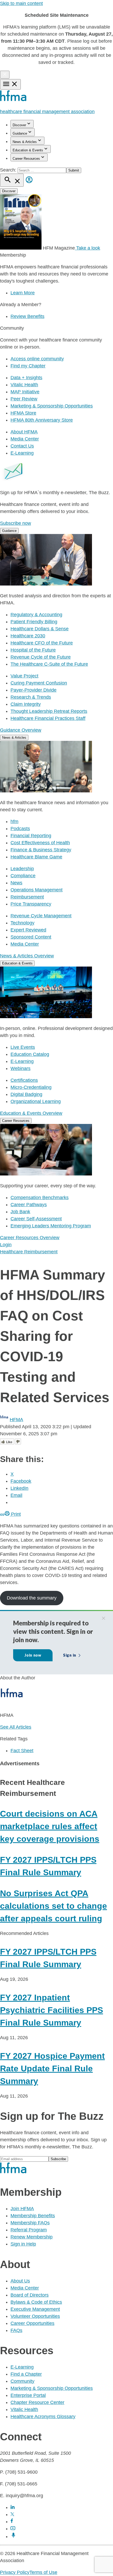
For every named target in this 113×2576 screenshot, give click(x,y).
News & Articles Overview (27, 956)
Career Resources (26, 159)
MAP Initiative (25, 392)
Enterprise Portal (28, 2395)
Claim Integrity (26, 704)
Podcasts (20, 829)
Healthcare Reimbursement (29, 1252)
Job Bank (20, 1212)
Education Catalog (30, 1054)
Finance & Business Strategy (41, 850)
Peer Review (24, 399)
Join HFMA (22, 2209)
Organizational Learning (36, 1101)
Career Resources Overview (30, 1238)
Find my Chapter (28, 366)
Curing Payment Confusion (39, 683)
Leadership (22, 869)
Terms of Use (43, 2572)
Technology (22, 923)
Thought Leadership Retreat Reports (49, 711)
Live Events (23, 1047)
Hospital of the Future (33, 650)
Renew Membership (32, 2237)
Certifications (24, 1080)
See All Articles (16, 1727)
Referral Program (29, 2230)
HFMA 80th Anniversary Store (42, 420)
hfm (14, 821)
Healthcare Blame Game (36, 857)
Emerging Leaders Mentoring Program (51, 1226)
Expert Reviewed (28, 930)
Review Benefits (27, 316)
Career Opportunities (32, 2323)
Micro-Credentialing (31, 1087)
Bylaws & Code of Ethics (36, 2302)
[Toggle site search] (12, 180)
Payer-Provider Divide (34, 690)
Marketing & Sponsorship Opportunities (52, 406)
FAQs (16, 2330)
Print (15, 1514)
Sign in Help (23, 2244)
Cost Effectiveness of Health (40, 843)
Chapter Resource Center (37, 2402)
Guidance (20, 133)
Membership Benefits (33, 2216)
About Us (20, 2281)
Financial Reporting (31, 836)
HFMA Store (23, 413)
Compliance (23, 876)
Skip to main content (21, 3)
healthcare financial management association (47, 112)
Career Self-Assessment (36, 1219)
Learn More (23, 293)
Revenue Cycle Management (41, 916)
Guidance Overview (21, 730)
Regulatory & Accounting (36, 615)
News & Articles (25, 142)
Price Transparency (31, 904)
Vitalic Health (24, 385)
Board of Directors (30, 2295)
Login (6, 1245)
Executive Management (35, 2309)
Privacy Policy (15, 2572)
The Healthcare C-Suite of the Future (49, 664)
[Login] (29, 184)
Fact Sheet (22, 1751)
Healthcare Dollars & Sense (40, 629)
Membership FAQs (30, 2223)
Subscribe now (16, 523)
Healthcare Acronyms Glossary (43, 2417)
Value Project (24, 676)
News (16, 883)
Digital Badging (26, 1094)
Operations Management (37, 890)
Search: (9, 170)
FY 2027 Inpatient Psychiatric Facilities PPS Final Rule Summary (52, 2010)
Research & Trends (31, 697)
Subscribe (58, 2159)
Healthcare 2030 (28, 636)
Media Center (25, 439)
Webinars (20, 1068)
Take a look (88, 248)
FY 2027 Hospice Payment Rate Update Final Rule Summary (52, 2068)
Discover (19, 125)
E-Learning (22, 453)
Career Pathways (29, 1205)
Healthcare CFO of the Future (42, 643)
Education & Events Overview (31, 1113)
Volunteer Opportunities (35, 2316)
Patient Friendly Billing (34, 622)
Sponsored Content (31, 937)
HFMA (16, 1420)
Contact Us (22, 446)
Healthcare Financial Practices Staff (48, 718)
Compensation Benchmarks (40, 1198)
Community (22, 2381)
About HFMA (24, 432)
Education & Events (28, 150)
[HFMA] (14, 100)
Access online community (37, 359)
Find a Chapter (26, 2374)
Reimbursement (27, 897)
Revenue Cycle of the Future (41, 657)
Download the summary (32, 1598)
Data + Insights (26, 378)
